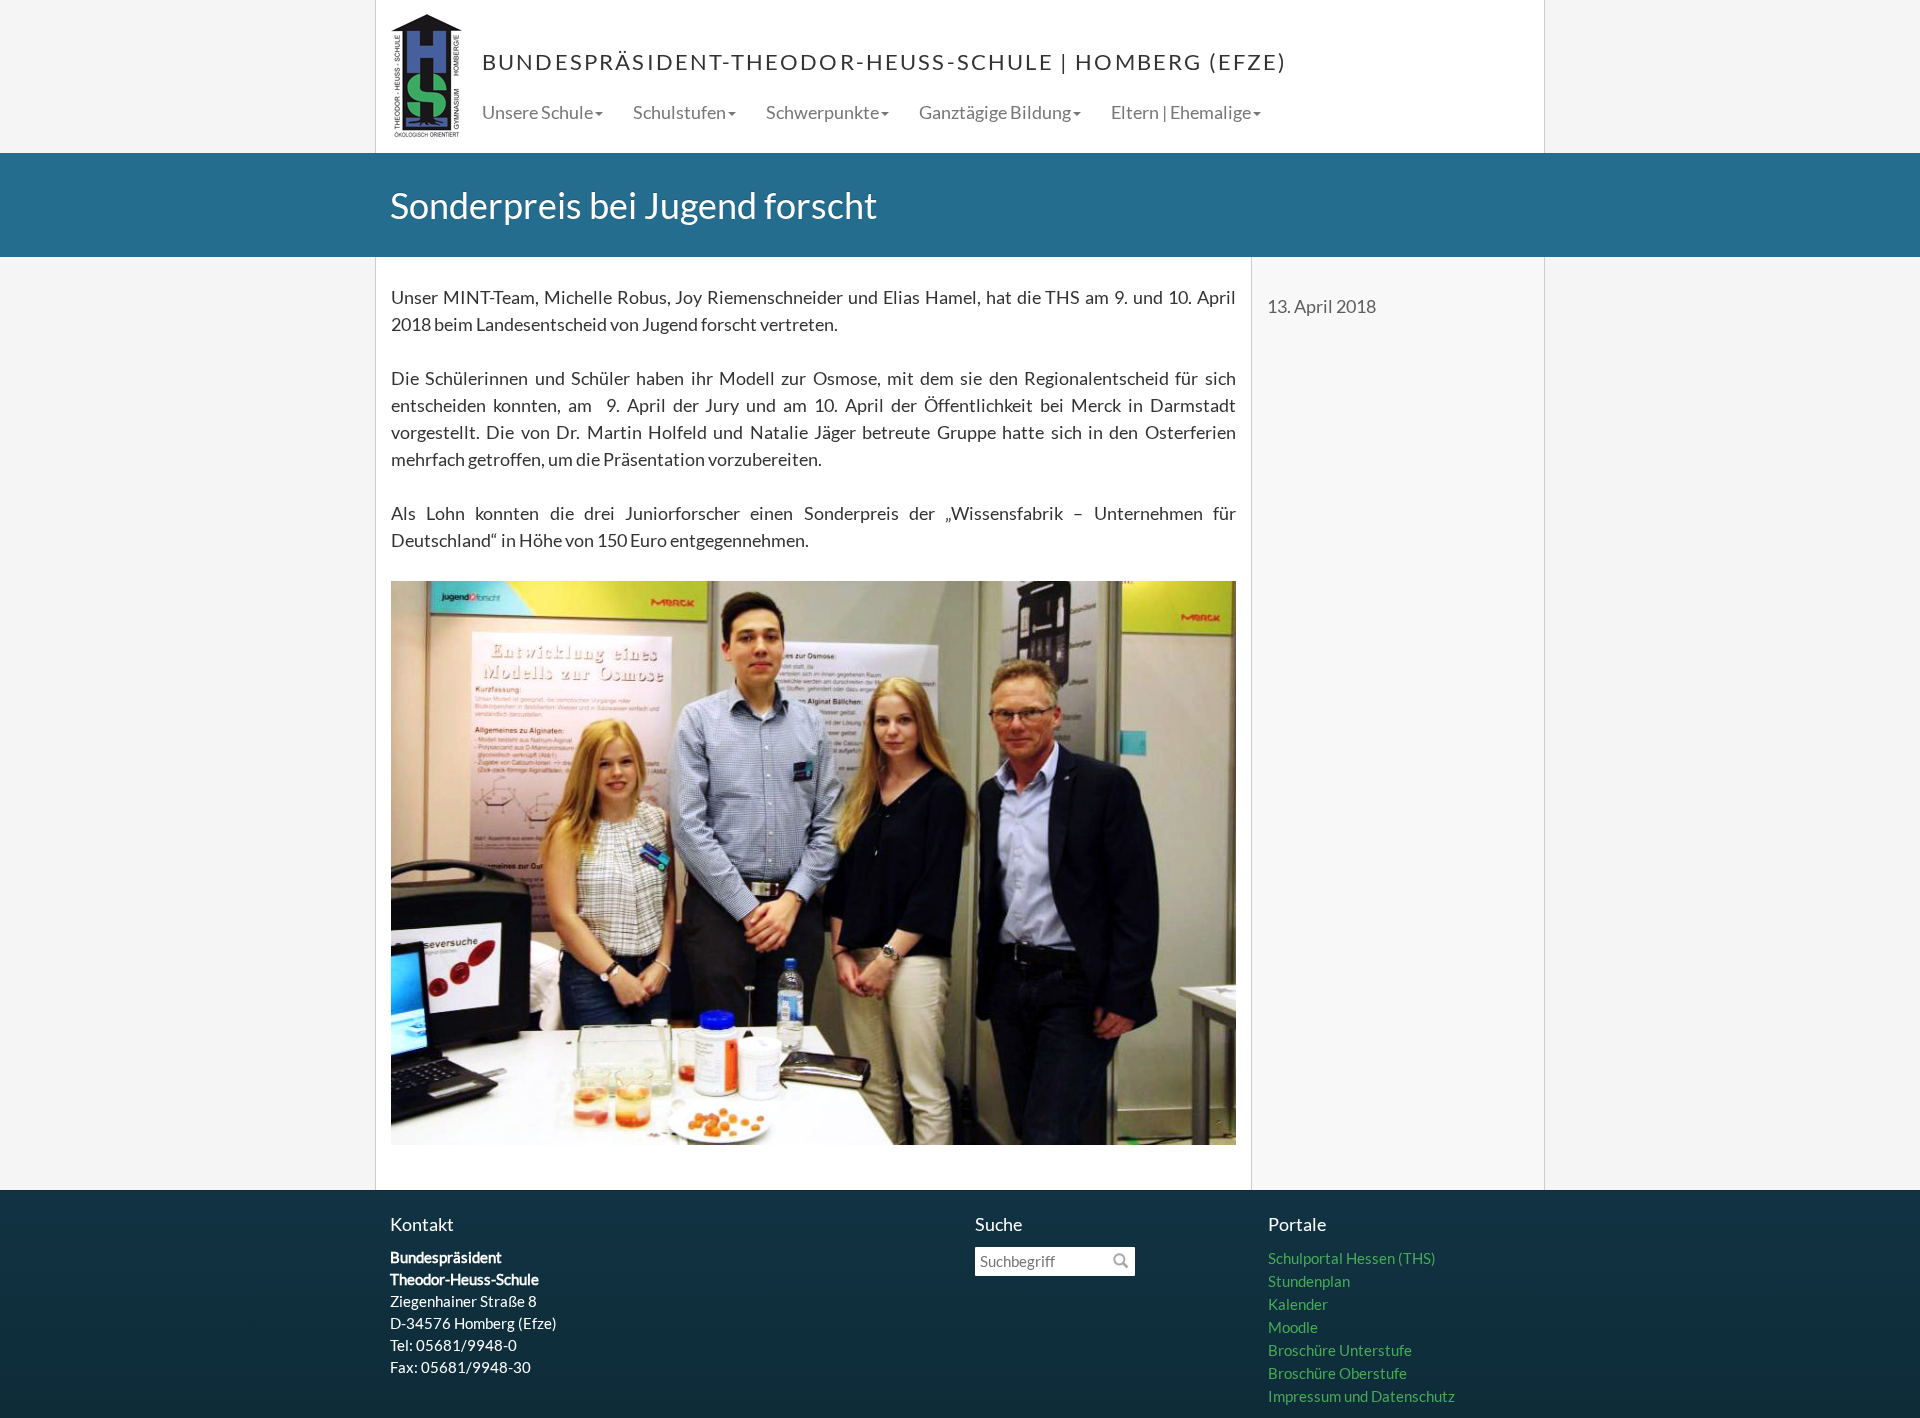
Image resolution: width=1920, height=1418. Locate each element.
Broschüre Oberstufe (1337, 1373)
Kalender (1298, 1304)
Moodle (1293, 1327)
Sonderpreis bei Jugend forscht (633, 205)
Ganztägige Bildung (995, 112)
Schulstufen (679, 112)
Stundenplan (1309, 1281)
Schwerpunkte (822, 112)
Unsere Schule (537, 112)
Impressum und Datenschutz (1361, 1396)
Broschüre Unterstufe (1340, 1350)
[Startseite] (426, 76)
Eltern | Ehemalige (1181, 112)
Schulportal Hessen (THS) (1352, 1258)
